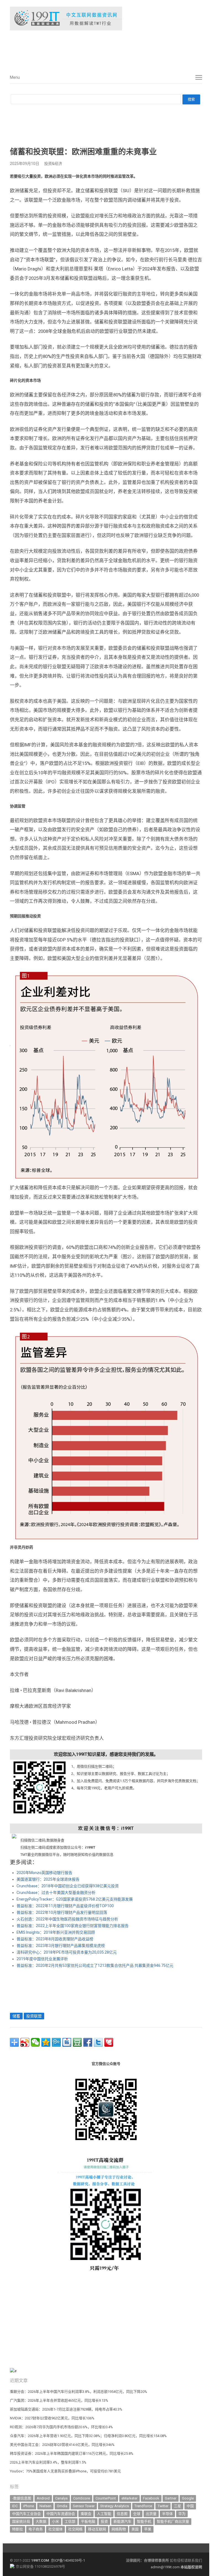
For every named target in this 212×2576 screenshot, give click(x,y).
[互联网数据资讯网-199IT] (106, 19)
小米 (55, 2521)
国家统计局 (21, 2521)
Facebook (151, 2498)
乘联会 (86, 2514)
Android (43, 2498)
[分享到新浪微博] (25, 2042)
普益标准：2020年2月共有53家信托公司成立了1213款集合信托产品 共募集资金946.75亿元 (95, 1965)
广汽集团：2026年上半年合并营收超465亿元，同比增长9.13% (59, 2400)
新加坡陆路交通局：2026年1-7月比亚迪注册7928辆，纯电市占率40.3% (66, 2409)
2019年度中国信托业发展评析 (42, 1959)
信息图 (122, 2514)
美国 (135, 2529)
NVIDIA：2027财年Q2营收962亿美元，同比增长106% (52, 2418)
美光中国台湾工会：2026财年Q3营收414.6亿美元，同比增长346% (62, 2445)
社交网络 (75, 2529)
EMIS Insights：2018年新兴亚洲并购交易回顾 (56, 1932)
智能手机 (144, 2521)
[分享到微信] (35, 2042)
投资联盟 (34, 2016)
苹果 (148, 2529)
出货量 (151, 2514)
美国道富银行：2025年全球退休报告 (48, 1879)
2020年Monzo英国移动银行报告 (44, 1873)
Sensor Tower (84, 2506)
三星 (177, 2506)
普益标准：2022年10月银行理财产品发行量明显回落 (62, 1912)
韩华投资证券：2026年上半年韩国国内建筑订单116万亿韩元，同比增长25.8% (72, 2453)
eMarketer (129, 2498)
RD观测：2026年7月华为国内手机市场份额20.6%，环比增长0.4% (61, 2427)
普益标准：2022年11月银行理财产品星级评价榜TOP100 (65, 1906)
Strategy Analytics (115, 2506)
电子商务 (36, 2529)
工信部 (70, 2521)
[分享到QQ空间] (46, 2042)
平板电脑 (88, 2521)
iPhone (29, 2506)
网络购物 (119, 2529)
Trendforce (143, 2506)
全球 (137, 2514)
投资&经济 (53, 164)
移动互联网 (97, 2529)
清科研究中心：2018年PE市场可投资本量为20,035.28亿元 (67, 1952)
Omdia (62, 2506)
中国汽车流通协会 (61, 2514)
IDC (15, 2506)
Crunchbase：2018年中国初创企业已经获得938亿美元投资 (68, 1886)
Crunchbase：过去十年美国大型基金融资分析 (56, 1893)
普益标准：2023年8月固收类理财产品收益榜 (55, 1939)
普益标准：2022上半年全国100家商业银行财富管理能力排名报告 (73, 1926)
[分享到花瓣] (109, 2042)
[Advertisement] (93, 49)
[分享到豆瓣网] (77, 2042)
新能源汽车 (122, 2521)
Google (188, 2498)
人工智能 (104, 2514)
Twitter (163, 2506)
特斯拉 (18, 2529)
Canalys (61, 2498)
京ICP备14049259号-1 (68, 2560)
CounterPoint (106, 2498)
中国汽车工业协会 (26, 2514)
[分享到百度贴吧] (67, 2042)
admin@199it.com (166, 2567)
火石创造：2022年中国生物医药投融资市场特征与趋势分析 (67, 1919)
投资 (104, 2521)
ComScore (82, 2498)
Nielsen (45, 2506)
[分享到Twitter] (98, 2042)
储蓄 (16, 2016)
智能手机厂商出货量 (173, 2521)
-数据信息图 (22, 2498)
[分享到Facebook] (88, 2042)
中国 (190, 2506)
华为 (182, 2514)
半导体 (167, 2514)
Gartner (171, 2498)
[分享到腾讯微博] (56, 2042)
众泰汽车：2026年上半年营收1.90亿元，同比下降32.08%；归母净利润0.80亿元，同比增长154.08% (88, 2436)
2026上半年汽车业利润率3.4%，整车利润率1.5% (48, 2462)
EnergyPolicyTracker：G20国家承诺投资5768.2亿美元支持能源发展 (75, 1899)
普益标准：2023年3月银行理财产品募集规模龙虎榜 (61, 1946)
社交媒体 (55, 2529)
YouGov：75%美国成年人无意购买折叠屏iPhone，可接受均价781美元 (65, 2471)
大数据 (41, 2521)
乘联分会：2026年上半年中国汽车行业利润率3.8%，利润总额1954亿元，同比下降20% (79, 2392)
